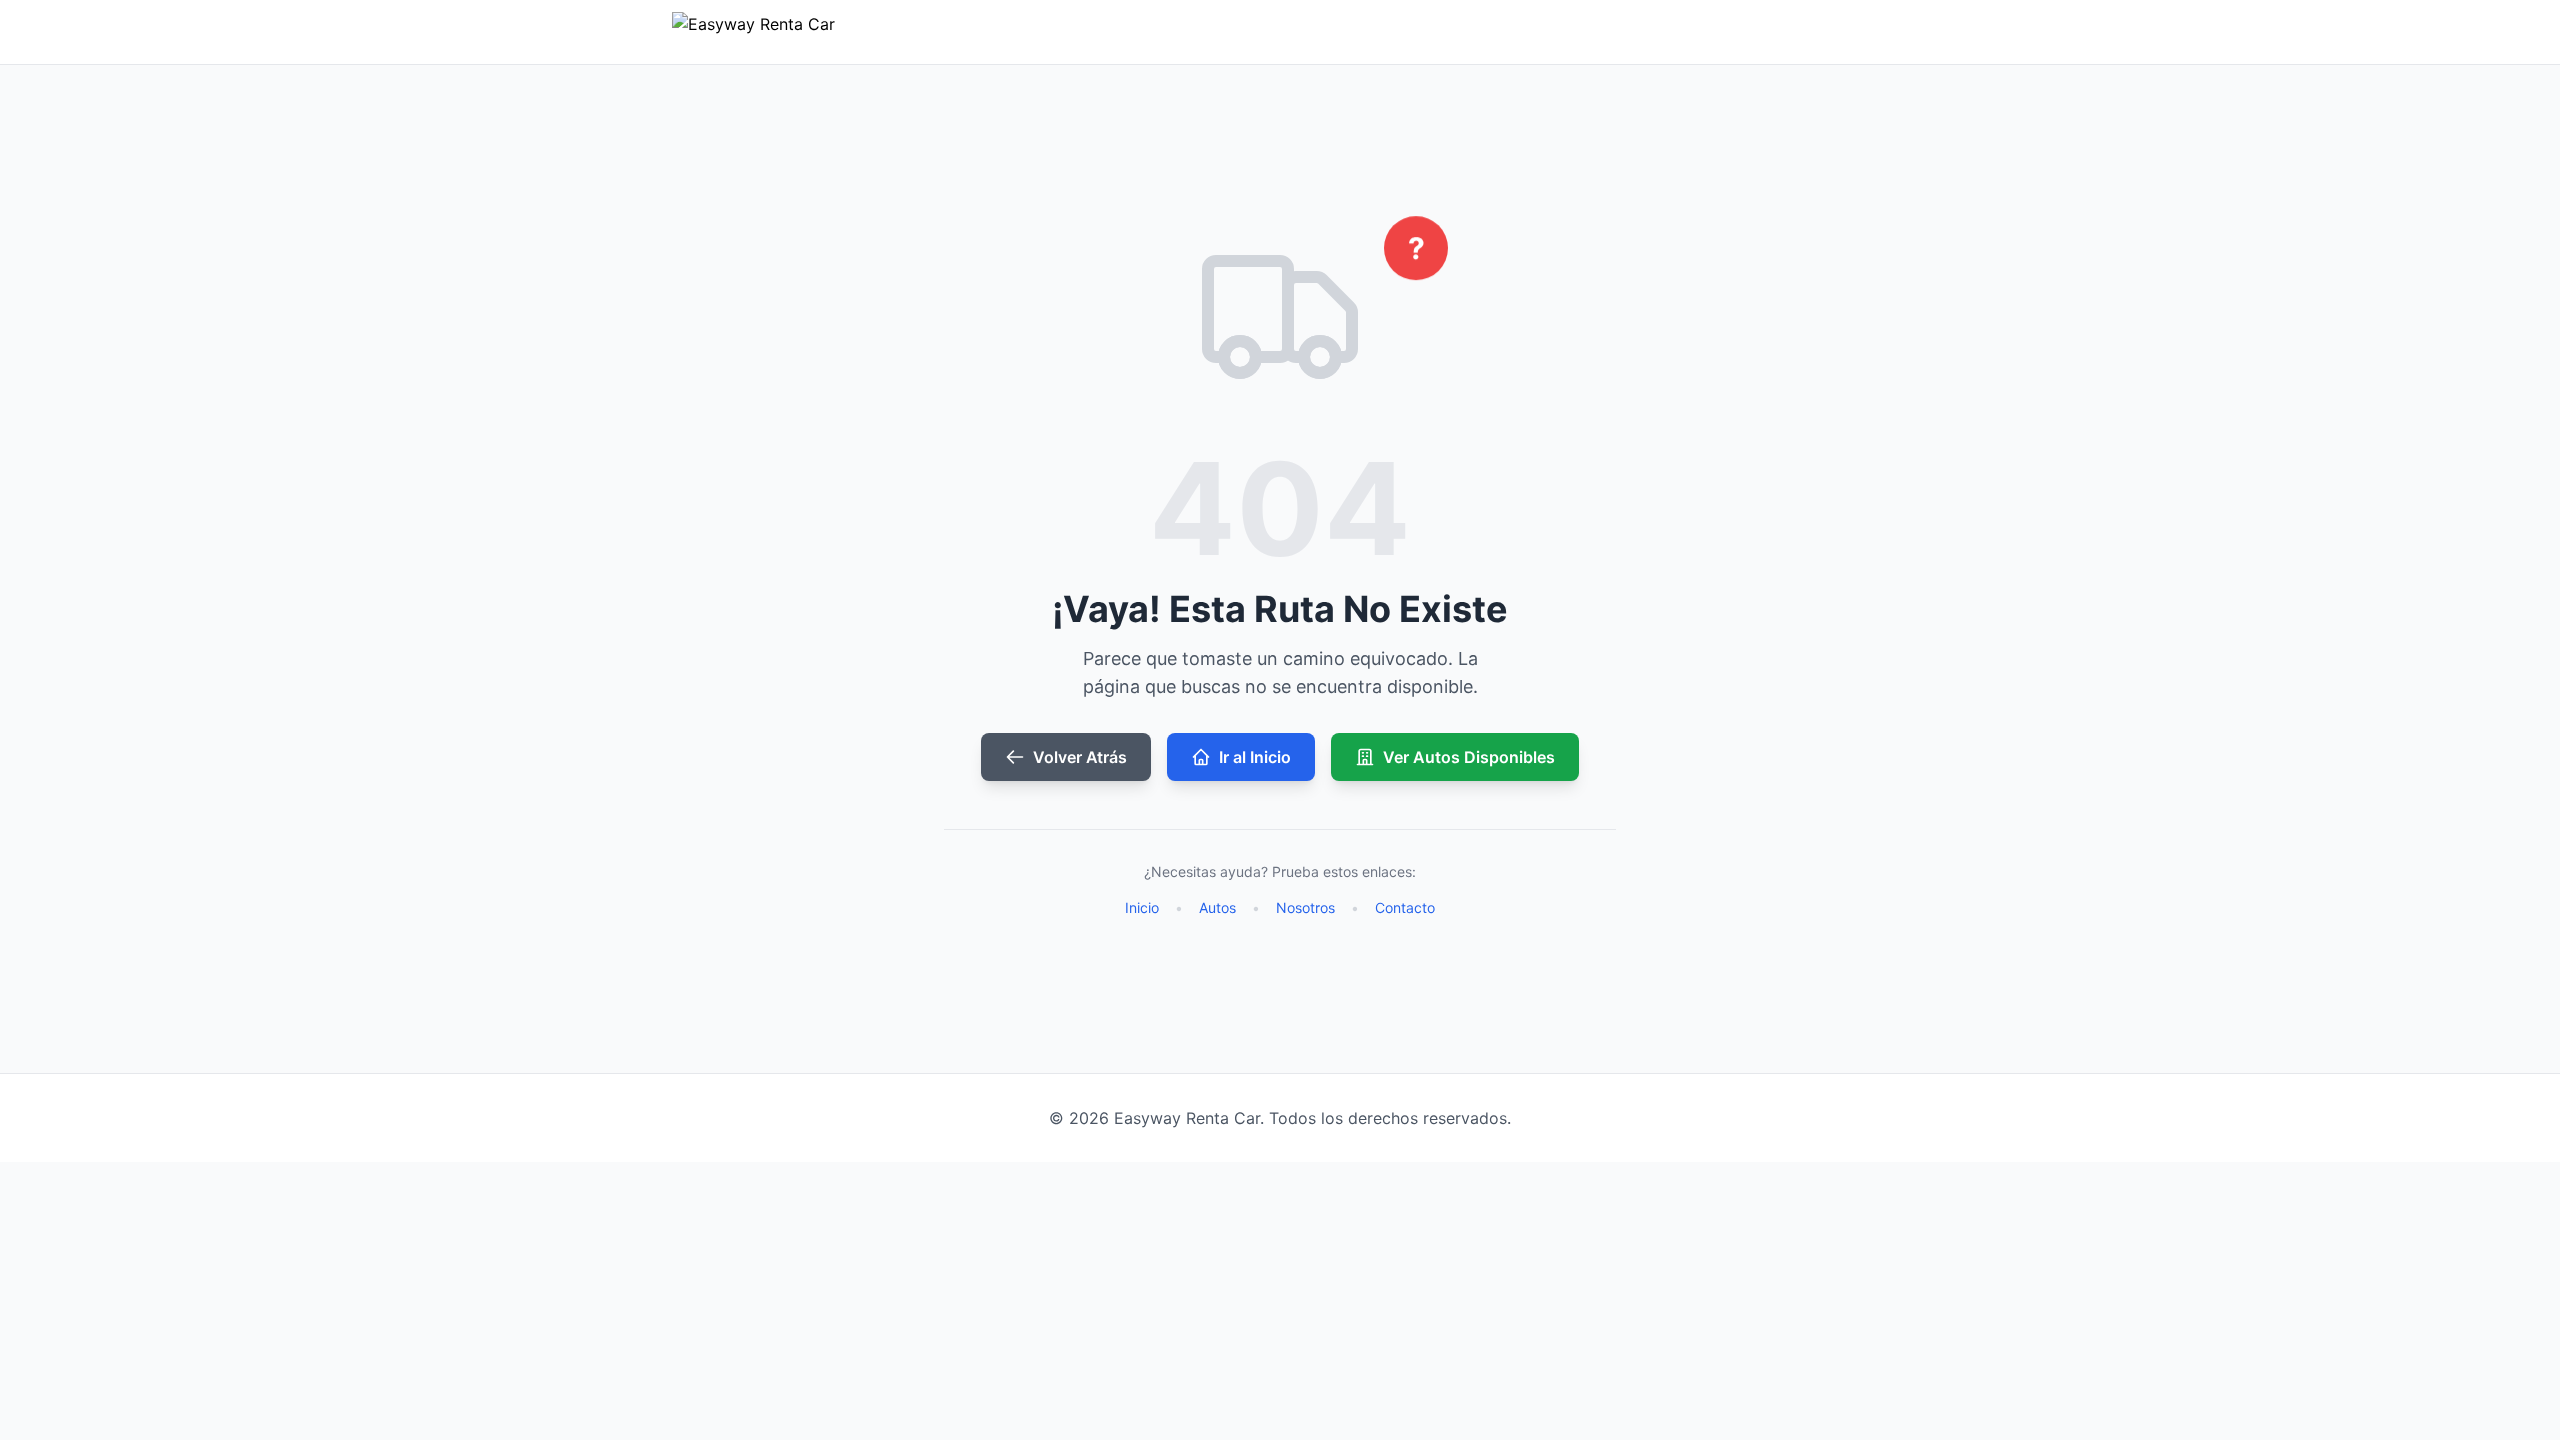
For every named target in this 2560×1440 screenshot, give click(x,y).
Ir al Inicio (1255, 757)
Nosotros (1305, 907)
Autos (1217, 907)
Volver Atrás (1080, 757)
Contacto (1405, 907)
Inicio (1142, 907)
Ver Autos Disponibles (1469, 757)
